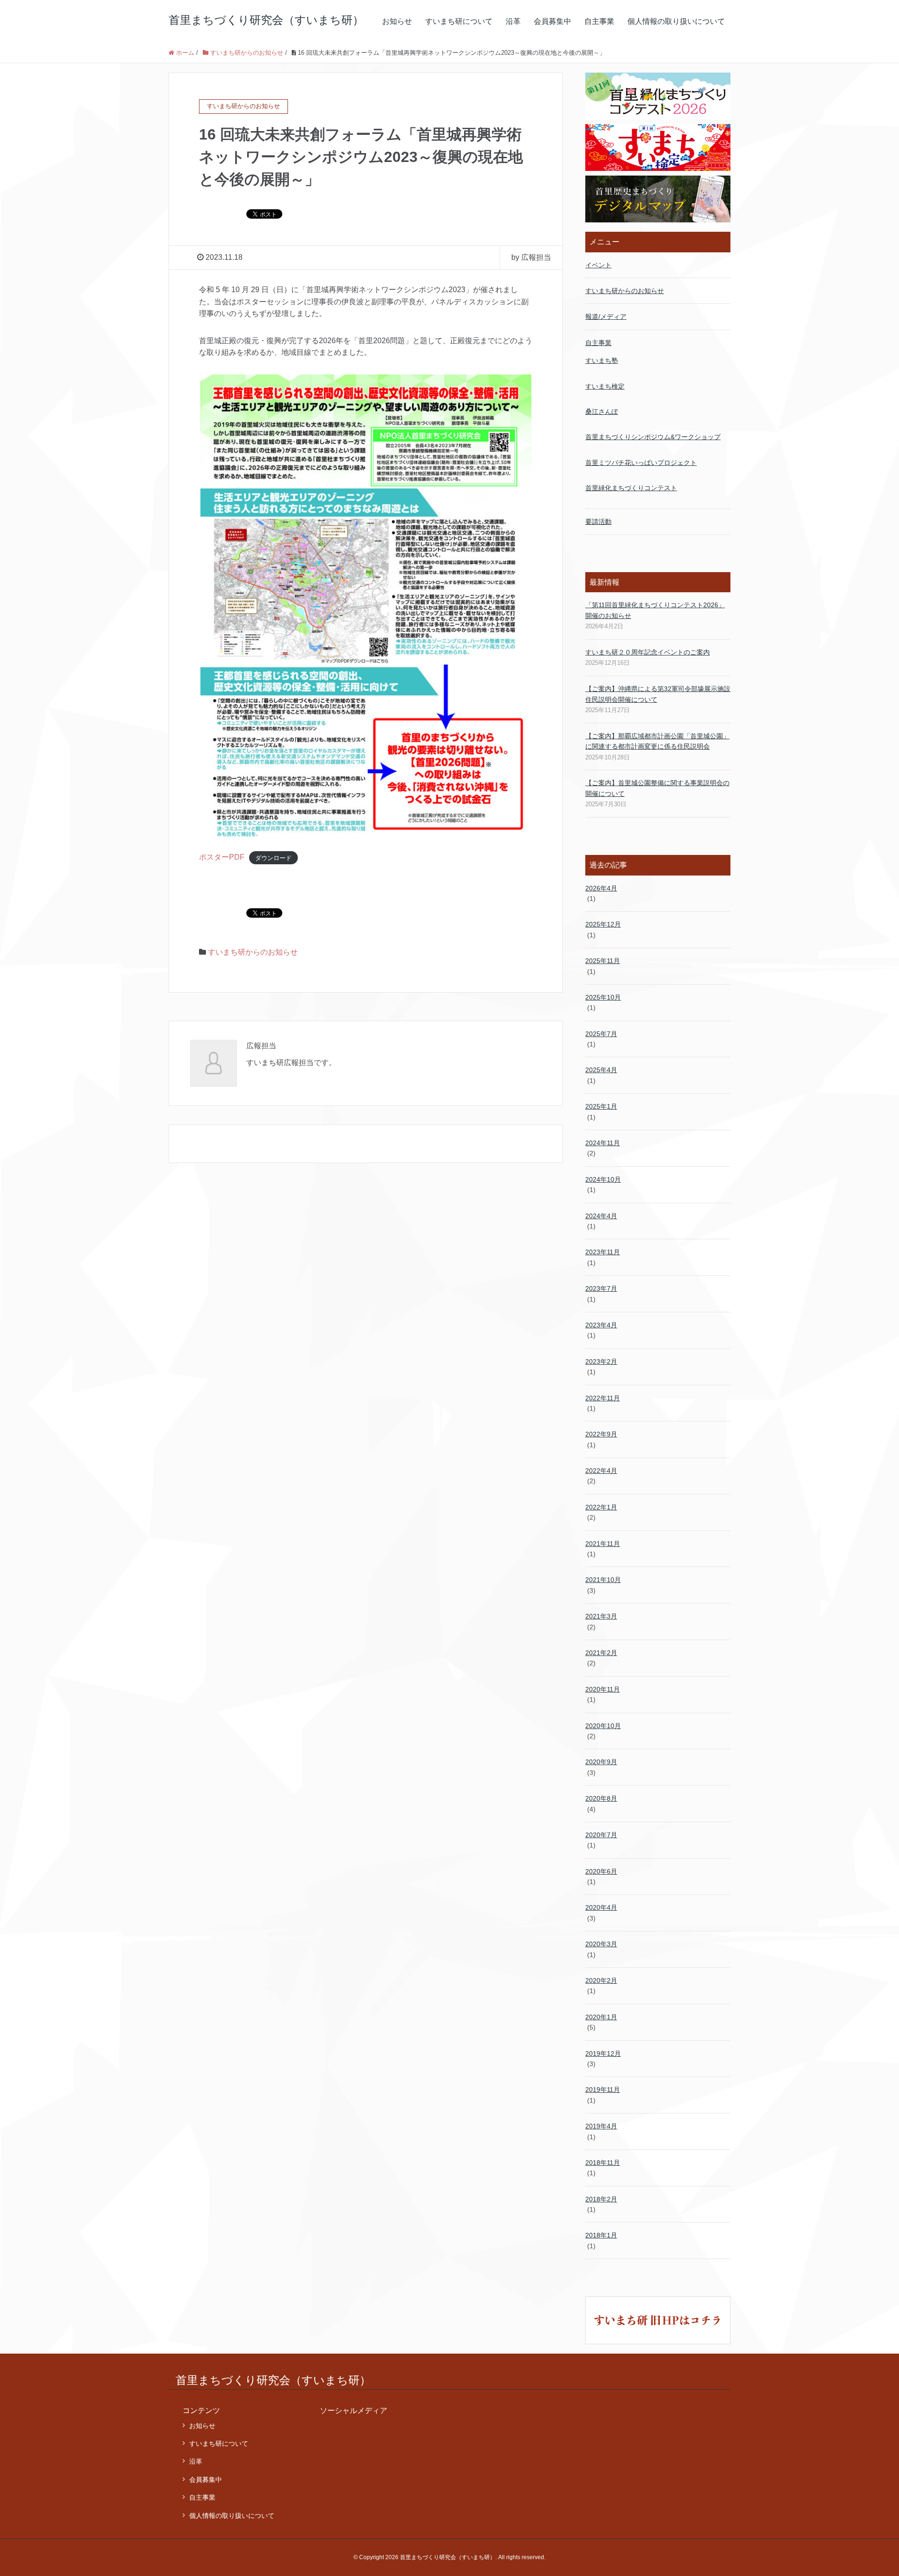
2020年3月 (601, 1944)
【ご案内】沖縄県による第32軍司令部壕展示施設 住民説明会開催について (658, 694)
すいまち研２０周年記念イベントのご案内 (648, 652)
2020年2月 (601, 1980)
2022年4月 (601, 1471)
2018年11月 (603, 2163)
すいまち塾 (602, 361)
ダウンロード (273, 857)
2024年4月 (601, 1216)
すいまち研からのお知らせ (253, 952)
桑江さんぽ (602, 412)
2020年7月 (601, 1835)
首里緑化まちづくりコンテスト (631, 488)
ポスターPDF (222, 857)
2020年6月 (601, 1871)
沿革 (513, 21)
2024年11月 (603, 1143)
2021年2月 (601, 1653)
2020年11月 (603, 1689)
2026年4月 (601, 888)
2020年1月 (601, 2017)
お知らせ (397, 21)
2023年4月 (601, 1325)
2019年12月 (603, 2053)
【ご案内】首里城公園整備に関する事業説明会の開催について (657, 788)
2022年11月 (603, 1398)
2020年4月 (601, 1907)
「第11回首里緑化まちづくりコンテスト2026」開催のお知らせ (655, 610)
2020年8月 (601, 1798)
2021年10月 (603, 1580)
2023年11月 (603, 1252)
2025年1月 (601, 1106)
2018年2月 (601, 2199)
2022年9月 (601, 1434)
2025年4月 (601, 1070)
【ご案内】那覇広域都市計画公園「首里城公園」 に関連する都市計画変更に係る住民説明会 (657, 741)
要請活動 (598, 522)
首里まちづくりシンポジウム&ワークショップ (653, 437)
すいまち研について (459, 21)
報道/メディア (606, 316)
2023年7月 (601, 1288)
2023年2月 (601, 1362)
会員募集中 (553, 21)
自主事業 (599, 21)
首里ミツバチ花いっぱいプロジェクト (641, 463)
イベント (598, 265)
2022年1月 (601, 1507)
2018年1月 (601, 2235)
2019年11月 (603, 2090)
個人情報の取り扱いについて (676, 21)
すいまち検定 (605, 386)
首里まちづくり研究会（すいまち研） (266, 20)
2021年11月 (603, 1544)
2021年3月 (601, 1616)
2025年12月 (603, 924)
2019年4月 (601, 2126)
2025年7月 (601, 1034)
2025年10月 (603, 997)
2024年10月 (603, 1179)
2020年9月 (601, 1762)
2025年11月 (603, 961)
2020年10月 (603, 1726)
